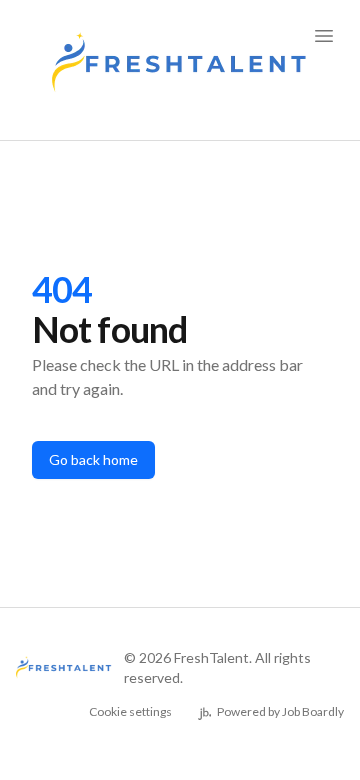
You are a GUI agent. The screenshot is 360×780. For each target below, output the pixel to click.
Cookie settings (130, 711)
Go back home (93, 459)
